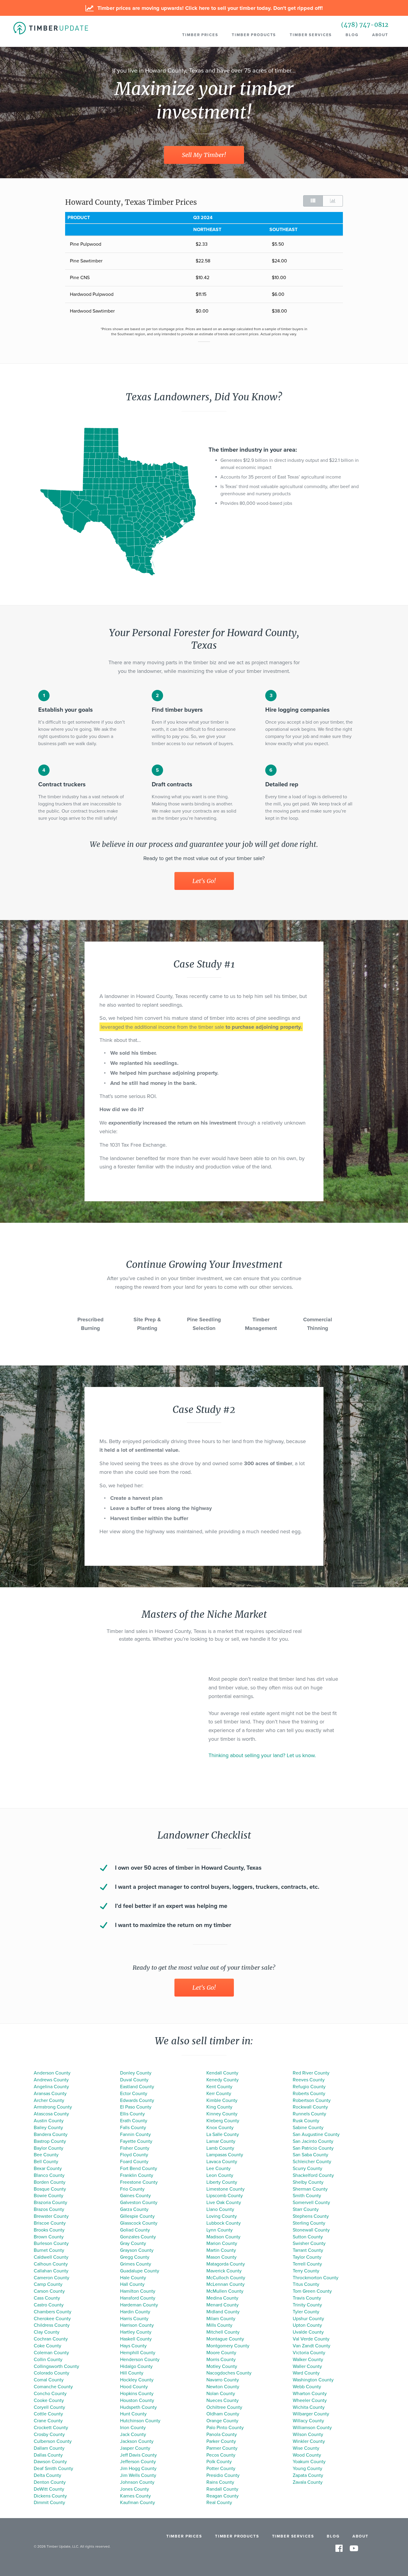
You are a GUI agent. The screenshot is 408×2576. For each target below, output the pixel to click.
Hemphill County (138, 2353)
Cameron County (52, 2278)
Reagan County (223, 2496)
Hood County (134, 2387)
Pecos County (221, 2455)
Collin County (48, 2360)
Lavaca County (222, 2162)
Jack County (133, 2434)
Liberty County (222, 2182)
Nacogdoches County (229, 2373)
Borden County (50, 2182)
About (380, 35)
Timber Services (311, 35)
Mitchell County (223, 2332)
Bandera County (51, 2134)
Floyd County (134, 2155)
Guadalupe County (140, 2271)
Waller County (307, 2366)
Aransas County (50, 2094)
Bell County (46, 2162)
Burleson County (51, 2243)
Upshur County (308, 2319)
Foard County (134, 2162)
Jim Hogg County (138, 2469)
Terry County (306, 2271)
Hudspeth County (138, 2407)
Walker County (308, 2360)
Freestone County (139, 2182)
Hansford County (138, 2298)
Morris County (221, 2360)
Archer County (49, 2100)
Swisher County (309, 2243)
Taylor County (307, 2257)
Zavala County (308, 2482)
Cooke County (49, 2400)
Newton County (223, 2387)
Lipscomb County (225, 2196)
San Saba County (310, 2155)
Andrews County (51, 2080)
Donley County (136, 2073)
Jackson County (137, 2441)
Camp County (48, 2284)
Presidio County (223, 2475)
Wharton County (310, 2394)
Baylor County (49, 2148)
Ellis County (132, 2114)
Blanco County (49, 2175)
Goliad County (135, 2230)
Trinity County (307, 2305)
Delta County (47, 2475)
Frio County (132, 2189)
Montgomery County (228, 2346)
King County (219, 2107)
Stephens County (311, 2216)
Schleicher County (312, 2162)
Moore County (221, 2353)
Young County (307, 2469)
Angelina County (51, 2087)
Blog (352, 35)
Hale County (133, 2278)
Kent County (219, 2087)
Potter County (221, 2469)
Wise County (306, 2448)
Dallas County (48, 2455)
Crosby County (49, 2434)
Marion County (222, 2243)
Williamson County (312, 2428)
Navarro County (223, 2380)
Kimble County (222, 2100)
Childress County (52, 2325)
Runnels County (309, 2114)
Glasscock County (139, 2223)
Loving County (222, 2216)
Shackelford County (313, 2175)
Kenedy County (223, 2080)
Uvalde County (308, 2332)
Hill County (132, 2373)
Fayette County (136, 2141)
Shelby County (308, 2182)
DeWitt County (49, 2489)
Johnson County (137, 2482)
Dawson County (50, 2462)
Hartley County (136, 2332)
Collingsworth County (56, 2366)
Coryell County (49, 2407)
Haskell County (136, 2339)
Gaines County (135, 2196)
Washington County (313, 2380)
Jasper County (135, 2448)
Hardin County (135, 2312)
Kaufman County (138, 2503)
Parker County (221, 2441)
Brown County (49, 2237)
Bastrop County (50, 2141)
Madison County (223, 2237)
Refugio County (309, 2087)
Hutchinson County (140, 2421)
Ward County (306, 2373)
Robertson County (312, 2100)
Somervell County (311, 2203)
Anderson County (52, 2073)
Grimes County (136, 2264)
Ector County (134, 2094)
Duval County (134, 2080)
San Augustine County (316, 2134)
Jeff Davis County (138, 2455)
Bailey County (48, 2128)
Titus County (306, 2284)
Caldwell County (51, 2257)
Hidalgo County (136, 2366)
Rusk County (306, 2121)
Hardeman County (139, 2305)
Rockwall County (310, 2107)
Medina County (222, 2298)
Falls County (133, 2128)
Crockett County (51, 2428)
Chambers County (53, 2312)
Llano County (220, 2209)
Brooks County (49, 2230)
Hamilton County (138, 2291)
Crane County (48, 2421)
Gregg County (135, 2257)
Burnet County (49, 2250)
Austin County (49, 2121)
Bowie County (49, 2196)
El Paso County (136, 2107)
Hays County (133, 2346)
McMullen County (225, 2291)
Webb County (307, 2387)
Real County (219, 2503)
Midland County (223, 2312)
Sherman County (310, 2189)
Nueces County (223, 2400)
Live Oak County (224, 2203)
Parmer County (222, 2448)
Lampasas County (225, 2155)
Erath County (134, 2121)
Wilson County (308, 2434)
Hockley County (137, 2380)
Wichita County (309, 2407)
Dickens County (50, 2496)
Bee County (46, 2155)
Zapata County (308, 2475)
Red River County (311, 2073)
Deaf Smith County (53, 2469)
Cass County (47, 2298)
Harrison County (137, 2325)
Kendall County (222, 2073)
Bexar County (48, 2169)
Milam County (221, 2319)
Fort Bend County (139, 2169)
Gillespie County (137, 2216)
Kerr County (219, 2094)
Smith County (307, 2196)
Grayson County (137, 2250)
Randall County (222, 2489)
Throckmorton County (316, 2278)
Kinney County (222, 2114)
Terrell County (307, 2264)
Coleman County (51, 2353)
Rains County (220, 2482)
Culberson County (53, 2441)
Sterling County (309, 2223)
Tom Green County (312, 2291)
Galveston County (139, 2203)
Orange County (222, 2421)
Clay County (47, 2332)
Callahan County (51, 2271)
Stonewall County (311, 2230)
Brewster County (51, 2216)
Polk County (219, 2462)
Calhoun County (51, 2264)
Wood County (307, 2455)
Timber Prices (200, 35)
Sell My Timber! (204, 155)
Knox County (220, 2128)
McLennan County (226, 2284)
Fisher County (135, 2148)
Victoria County (309, 2353)
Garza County (134, 2209)
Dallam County (49, 2448)
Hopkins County (137, 2394)
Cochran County (51, 2339)
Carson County (49, 2291)
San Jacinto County (313, 2141)
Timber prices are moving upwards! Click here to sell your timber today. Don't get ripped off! (209, 8)
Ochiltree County (224, 2407)
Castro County (49, 2305)
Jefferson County (138, 2462)
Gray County (133, 2243)
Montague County (225, 2339)
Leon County (220, 2175)
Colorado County (52, 2373)
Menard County (223, 2305)
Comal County (49, 2380)
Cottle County (48, 2414)
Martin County (221, 2250)
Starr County (306, 2209)
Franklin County (137, 2175)
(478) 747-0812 (365, 25)
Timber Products (254, 35)
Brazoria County (50, 2203)
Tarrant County (308, 2250)
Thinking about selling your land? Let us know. (262, 1755)
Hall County (132, 2284)
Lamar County (221, 2141)
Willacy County (308, 2421)
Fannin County (135, 2134)
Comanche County (53, 2387)
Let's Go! (204, 881)
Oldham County (223, 2414)
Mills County (219, 2325)
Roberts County (309, 2094)
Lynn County (220, 2230)
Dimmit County (49, 2503)
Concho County (50, 2394)
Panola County (222, 2434)
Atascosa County (51, 2114)
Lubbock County (224, 2223)
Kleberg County (223, 2121)
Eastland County (137, 2087)
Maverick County (224, 2271)
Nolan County (221, 2394)
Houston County (137, 2400)
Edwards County (137, 2100)
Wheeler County (310, 2400)
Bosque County (50, 2189)
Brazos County (49, 2209)
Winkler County (309, 2441)
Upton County (307, 2325)
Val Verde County (311, 2339)
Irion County (133, 2428)
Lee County (218, 2169)
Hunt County (133, 2414)
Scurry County (307, 2169)
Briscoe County (50, 2223)
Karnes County (135, 2496)
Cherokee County (52, 2319)
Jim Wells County (138, 2475)
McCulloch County (226, 2278)
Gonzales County (138, 2237)
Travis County (307, 2298)
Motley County (222, 2366)
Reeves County (309, 2080)
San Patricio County (313, 2148)
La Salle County (223, 2134)
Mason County (221, 2257)
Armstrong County (53, 2107)
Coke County (47, 2346)
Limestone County (226, 2189)
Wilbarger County (311, 2414)
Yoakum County (309, 2462)
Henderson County (140, 2360)
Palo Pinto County (225, 2428)
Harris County (134, 2319)
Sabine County (308, 2128)
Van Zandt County (312, 2346)
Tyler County (306, 2312)
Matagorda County (226, 2264)
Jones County (135, 2489)
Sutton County (308, 2237)
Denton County (50, 2482)
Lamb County (220, 2148)
